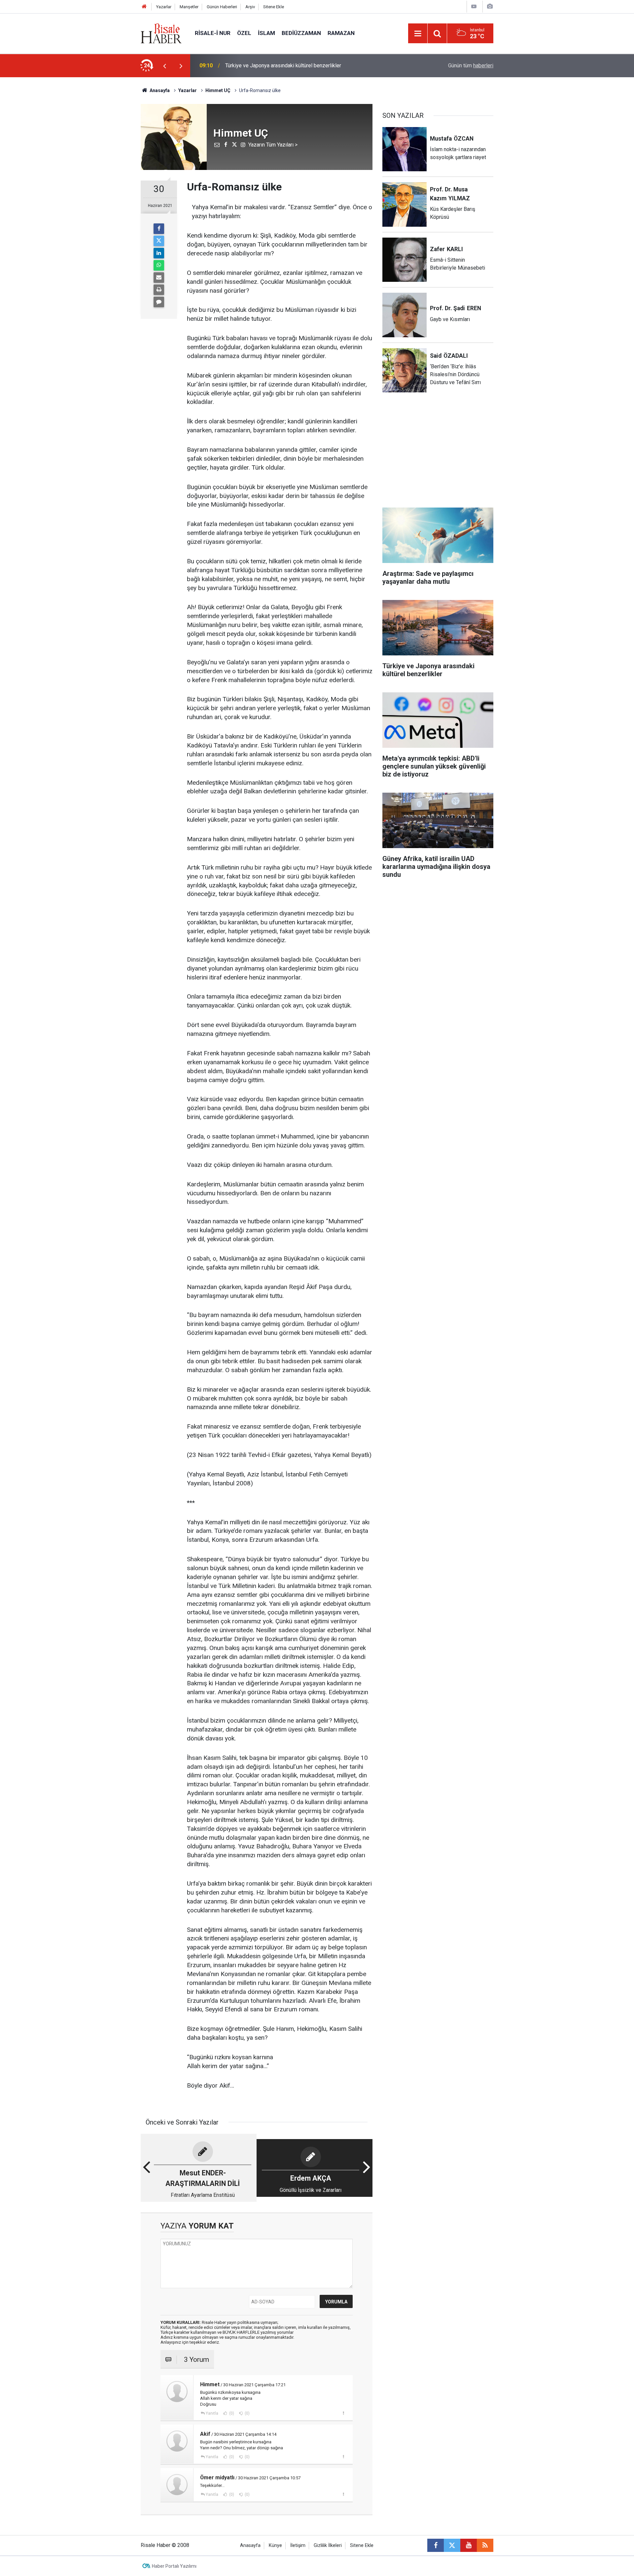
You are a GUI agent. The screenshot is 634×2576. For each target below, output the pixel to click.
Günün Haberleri (222, 7)
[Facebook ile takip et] (436, 2545)
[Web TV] (474, 6)
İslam (266, 33)
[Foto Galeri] (490, 6)
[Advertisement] (109, 193)
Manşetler (189, 7)
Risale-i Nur (213, 33)
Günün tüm (471, 66)
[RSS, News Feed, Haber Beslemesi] (485, 2545)
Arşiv (250, 7)
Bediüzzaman (301, 33)
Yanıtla (212, 2413)
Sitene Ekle (274, 7)
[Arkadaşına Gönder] (159, 278)
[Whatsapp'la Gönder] (159, 265)
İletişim (298, 2545)
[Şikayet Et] (343, 2413)
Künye (275, 2545)
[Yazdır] (159, 290)
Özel (244, 33)
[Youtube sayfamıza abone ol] (469, 2545)
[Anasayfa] (144, 7)
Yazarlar (164, 7)
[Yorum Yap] (159, 302)
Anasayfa (250, 2545)
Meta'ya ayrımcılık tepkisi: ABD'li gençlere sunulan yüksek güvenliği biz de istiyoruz (310, 66)
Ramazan (341, 33)
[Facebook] (159, 229)
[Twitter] (159, 241)
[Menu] (418, 34)
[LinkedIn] (159, 253)
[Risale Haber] (161, 33)
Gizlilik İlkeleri (328, 2545)
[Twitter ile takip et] (452, 2545)
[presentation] (164, 66)
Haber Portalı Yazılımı (174, 2566)
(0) (231, 2413)
